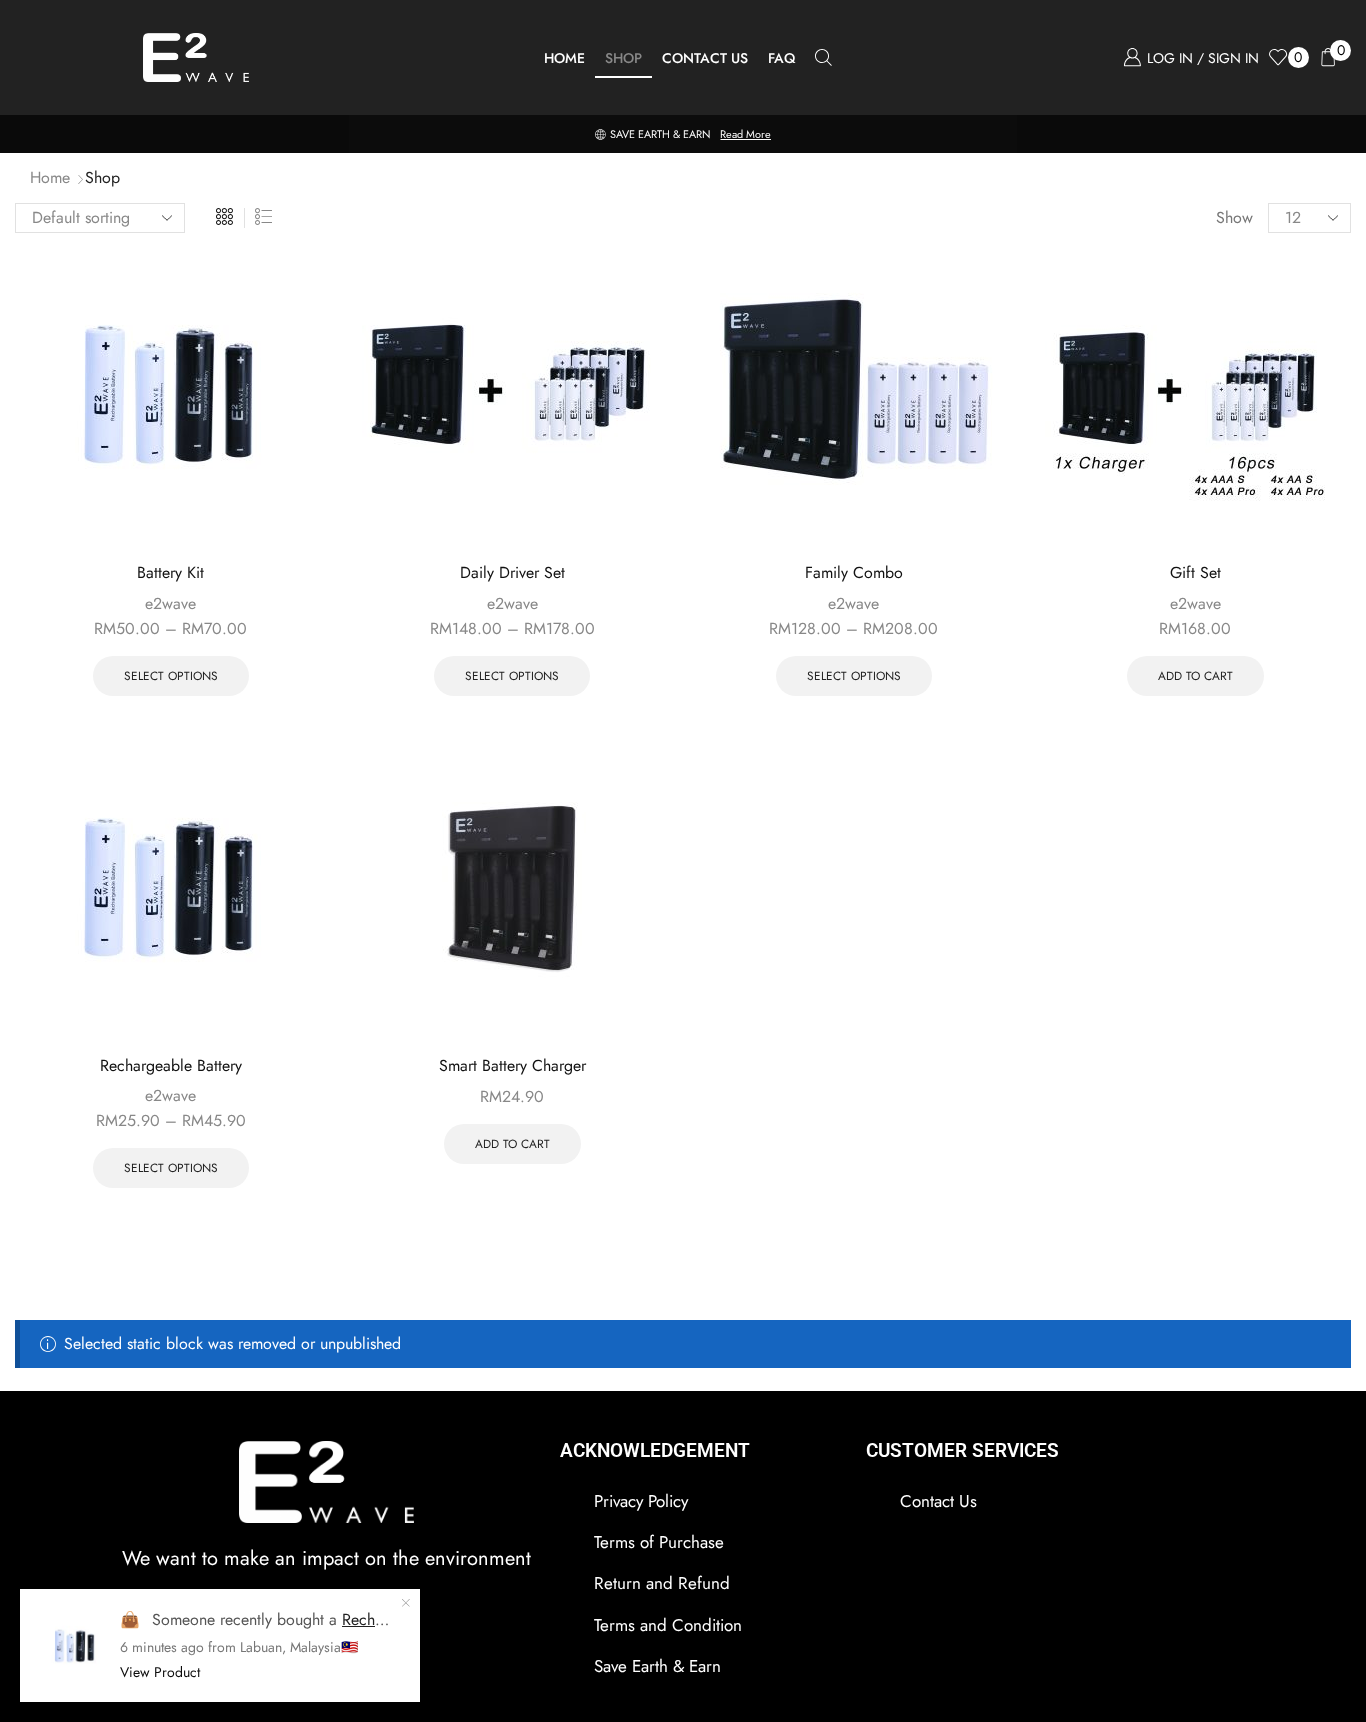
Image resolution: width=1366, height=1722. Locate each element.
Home (564, 58)
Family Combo (854, 572)
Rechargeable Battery (171, 1065)
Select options (171, 675)
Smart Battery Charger (512, 1065)
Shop (623, 58)
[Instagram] (271, 1640)
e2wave (170, 603)
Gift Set (1195, 572)
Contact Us (705, 58)
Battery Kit (170, 572)
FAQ (781, 58)
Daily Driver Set (512, 572)
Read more (745, 134)
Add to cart (1195, 675)
